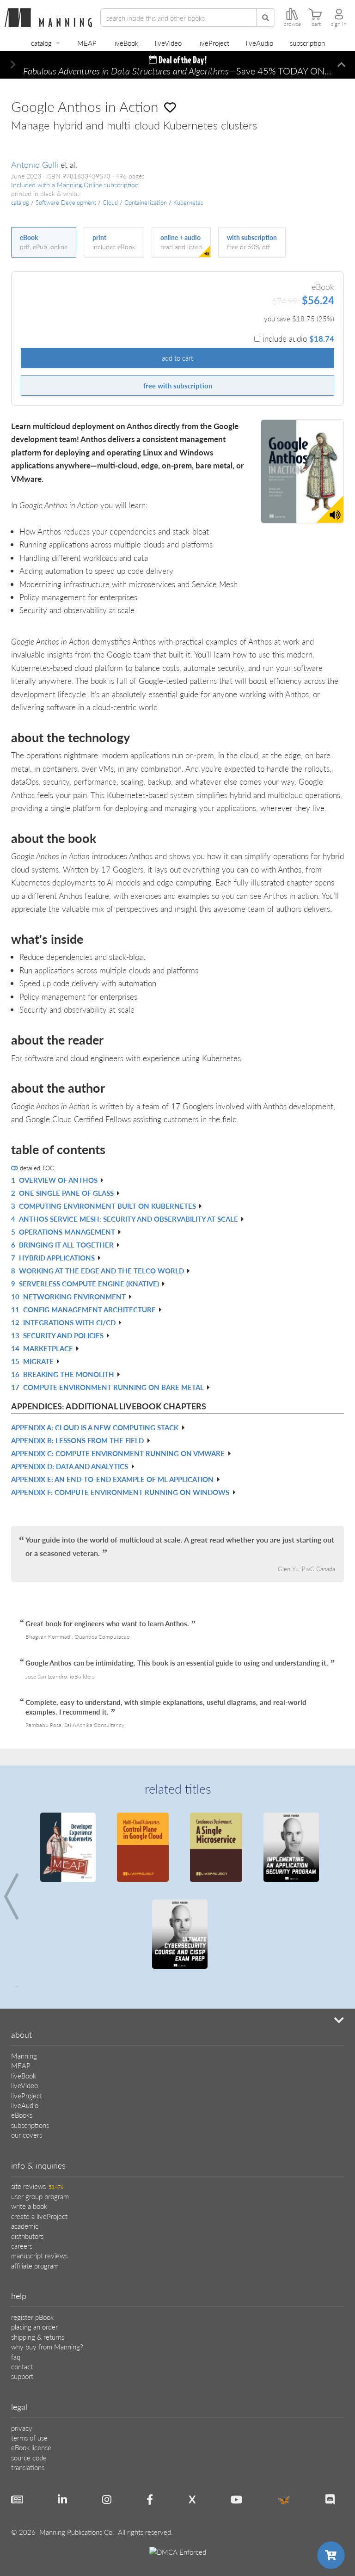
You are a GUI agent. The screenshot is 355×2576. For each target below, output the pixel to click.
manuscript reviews (39, 2255)
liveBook (126, 43)
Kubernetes (188, 203)
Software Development (66, 203)
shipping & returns (38, 2337)
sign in (339, 24)
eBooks (22, 2115)
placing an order (34, 2327)
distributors (27, 2236)
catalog (41, 43)
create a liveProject (39, 2216)
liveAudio (260, 43)
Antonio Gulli (35, 164)
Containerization (146, 203)
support (22, 2376)
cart (316, 24)
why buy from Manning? (47, 2346)
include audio (298, 338)
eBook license (31, 2447)
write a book (29, 2206)
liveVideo (168, 43)
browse (292, 24)
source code (29, 2457)
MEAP (87, 43)
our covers (27, 2135)
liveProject (214, 43)
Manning (24, 2056)
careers (22, 2246)
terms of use (29, 2438)
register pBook (32, 2317)
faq (16, 2357)
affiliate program (35, 2266)
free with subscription (178, 385)
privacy (22, 2428)
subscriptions (30, 2125)
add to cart (177, 358)
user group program (40, 2196)
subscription (307, 43)
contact (22, 2366)
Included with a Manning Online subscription (75, 185)
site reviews (37, 2186)
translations (28, 2467)
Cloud (110, 203)
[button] (13, 65)
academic (25, 2226)
